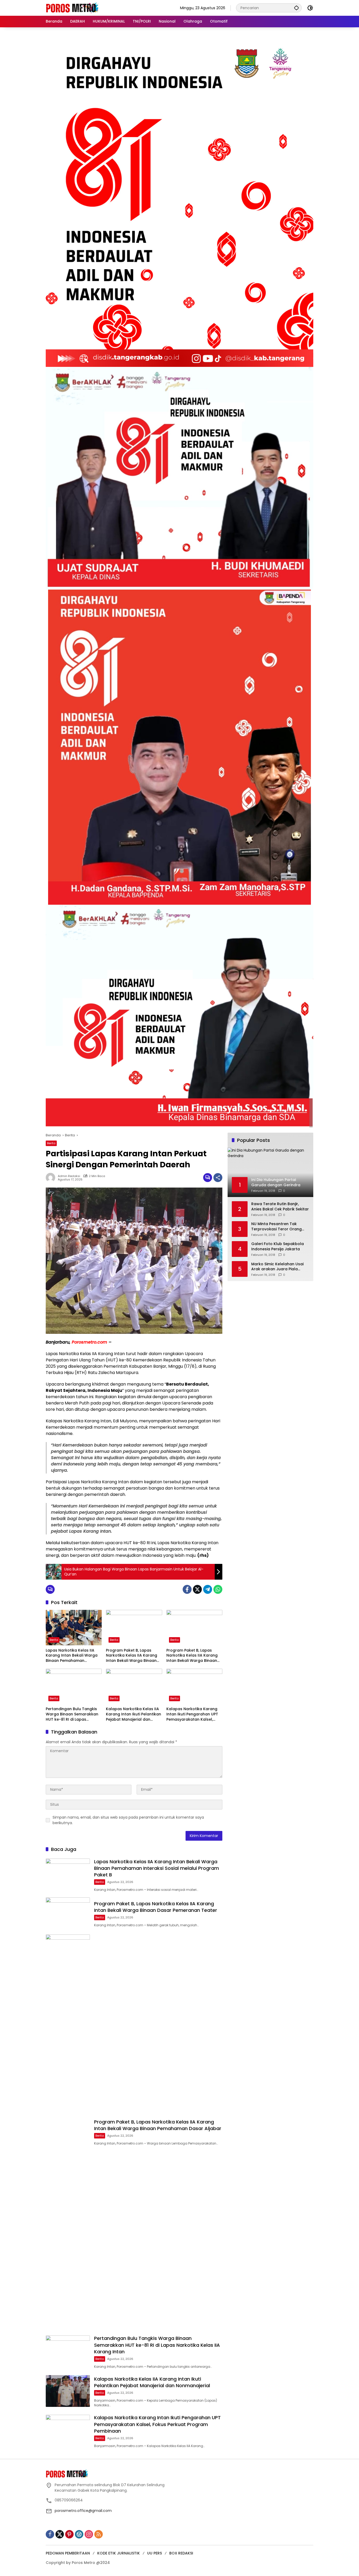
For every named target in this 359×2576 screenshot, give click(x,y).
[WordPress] (79, 2534)
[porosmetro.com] (72, 8)
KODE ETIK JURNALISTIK (119, 2553)
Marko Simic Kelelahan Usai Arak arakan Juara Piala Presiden (277, 1267)
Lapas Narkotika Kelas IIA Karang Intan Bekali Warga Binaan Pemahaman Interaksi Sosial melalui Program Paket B (72, 1656)
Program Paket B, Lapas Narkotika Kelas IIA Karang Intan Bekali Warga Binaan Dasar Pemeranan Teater (132, 1656)
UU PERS (155, 2553)
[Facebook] (187, 1589)
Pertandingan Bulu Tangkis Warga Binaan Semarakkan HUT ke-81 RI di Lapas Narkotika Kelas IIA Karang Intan (72, 1714)
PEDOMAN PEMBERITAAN (68, 2553)
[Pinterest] (69, 2534)
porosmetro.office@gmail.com (83, 2511)
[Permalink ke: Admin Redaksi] (52, 1178)
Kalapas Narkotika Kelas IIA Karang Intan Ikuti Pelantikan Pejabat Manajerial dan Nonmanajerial (134, 1714)
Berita (51, 1143)
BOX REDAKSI (181, 2553)
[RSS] (99, 2534)
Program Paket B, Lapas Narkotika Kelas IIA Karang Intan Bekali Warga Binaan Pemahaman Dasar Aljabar (192, 1656)
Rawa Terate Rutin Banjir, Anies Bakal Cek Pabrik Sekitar (280, 1207)
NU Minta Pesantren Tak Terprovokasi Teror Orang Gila (276, 1227)
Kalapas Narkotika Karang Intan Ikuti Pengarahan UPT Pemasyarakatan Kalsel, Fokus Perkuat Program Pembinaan (192, 1714)
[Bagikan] (218, 1178)
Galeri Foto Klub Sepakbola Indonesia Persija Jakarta (278, 1247)
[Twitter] (197, 1589)
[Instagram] (89, 2534)
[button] (296, 8)
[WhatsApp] (218, 1589)
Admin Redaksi (69, 1176)
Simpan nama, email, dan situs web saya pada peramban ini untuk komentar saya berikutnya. (128, 1820)
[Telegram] (208, 1589)
